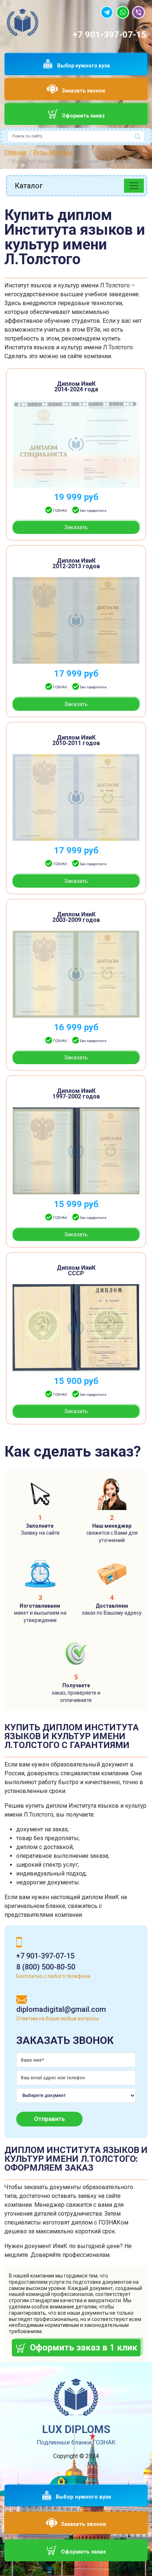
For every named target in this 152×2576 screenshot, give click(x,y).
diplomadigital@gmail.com (61, 2009)
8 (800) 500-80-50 (46, 1967)
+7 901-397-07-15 (110, 35)
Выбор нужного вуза (84, 66)
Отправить (49, 2119)
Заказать (76, 527)
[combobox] (76, 137)
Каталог (29, 186)
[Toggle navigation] (134, 186)
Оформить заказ (83, 116)
